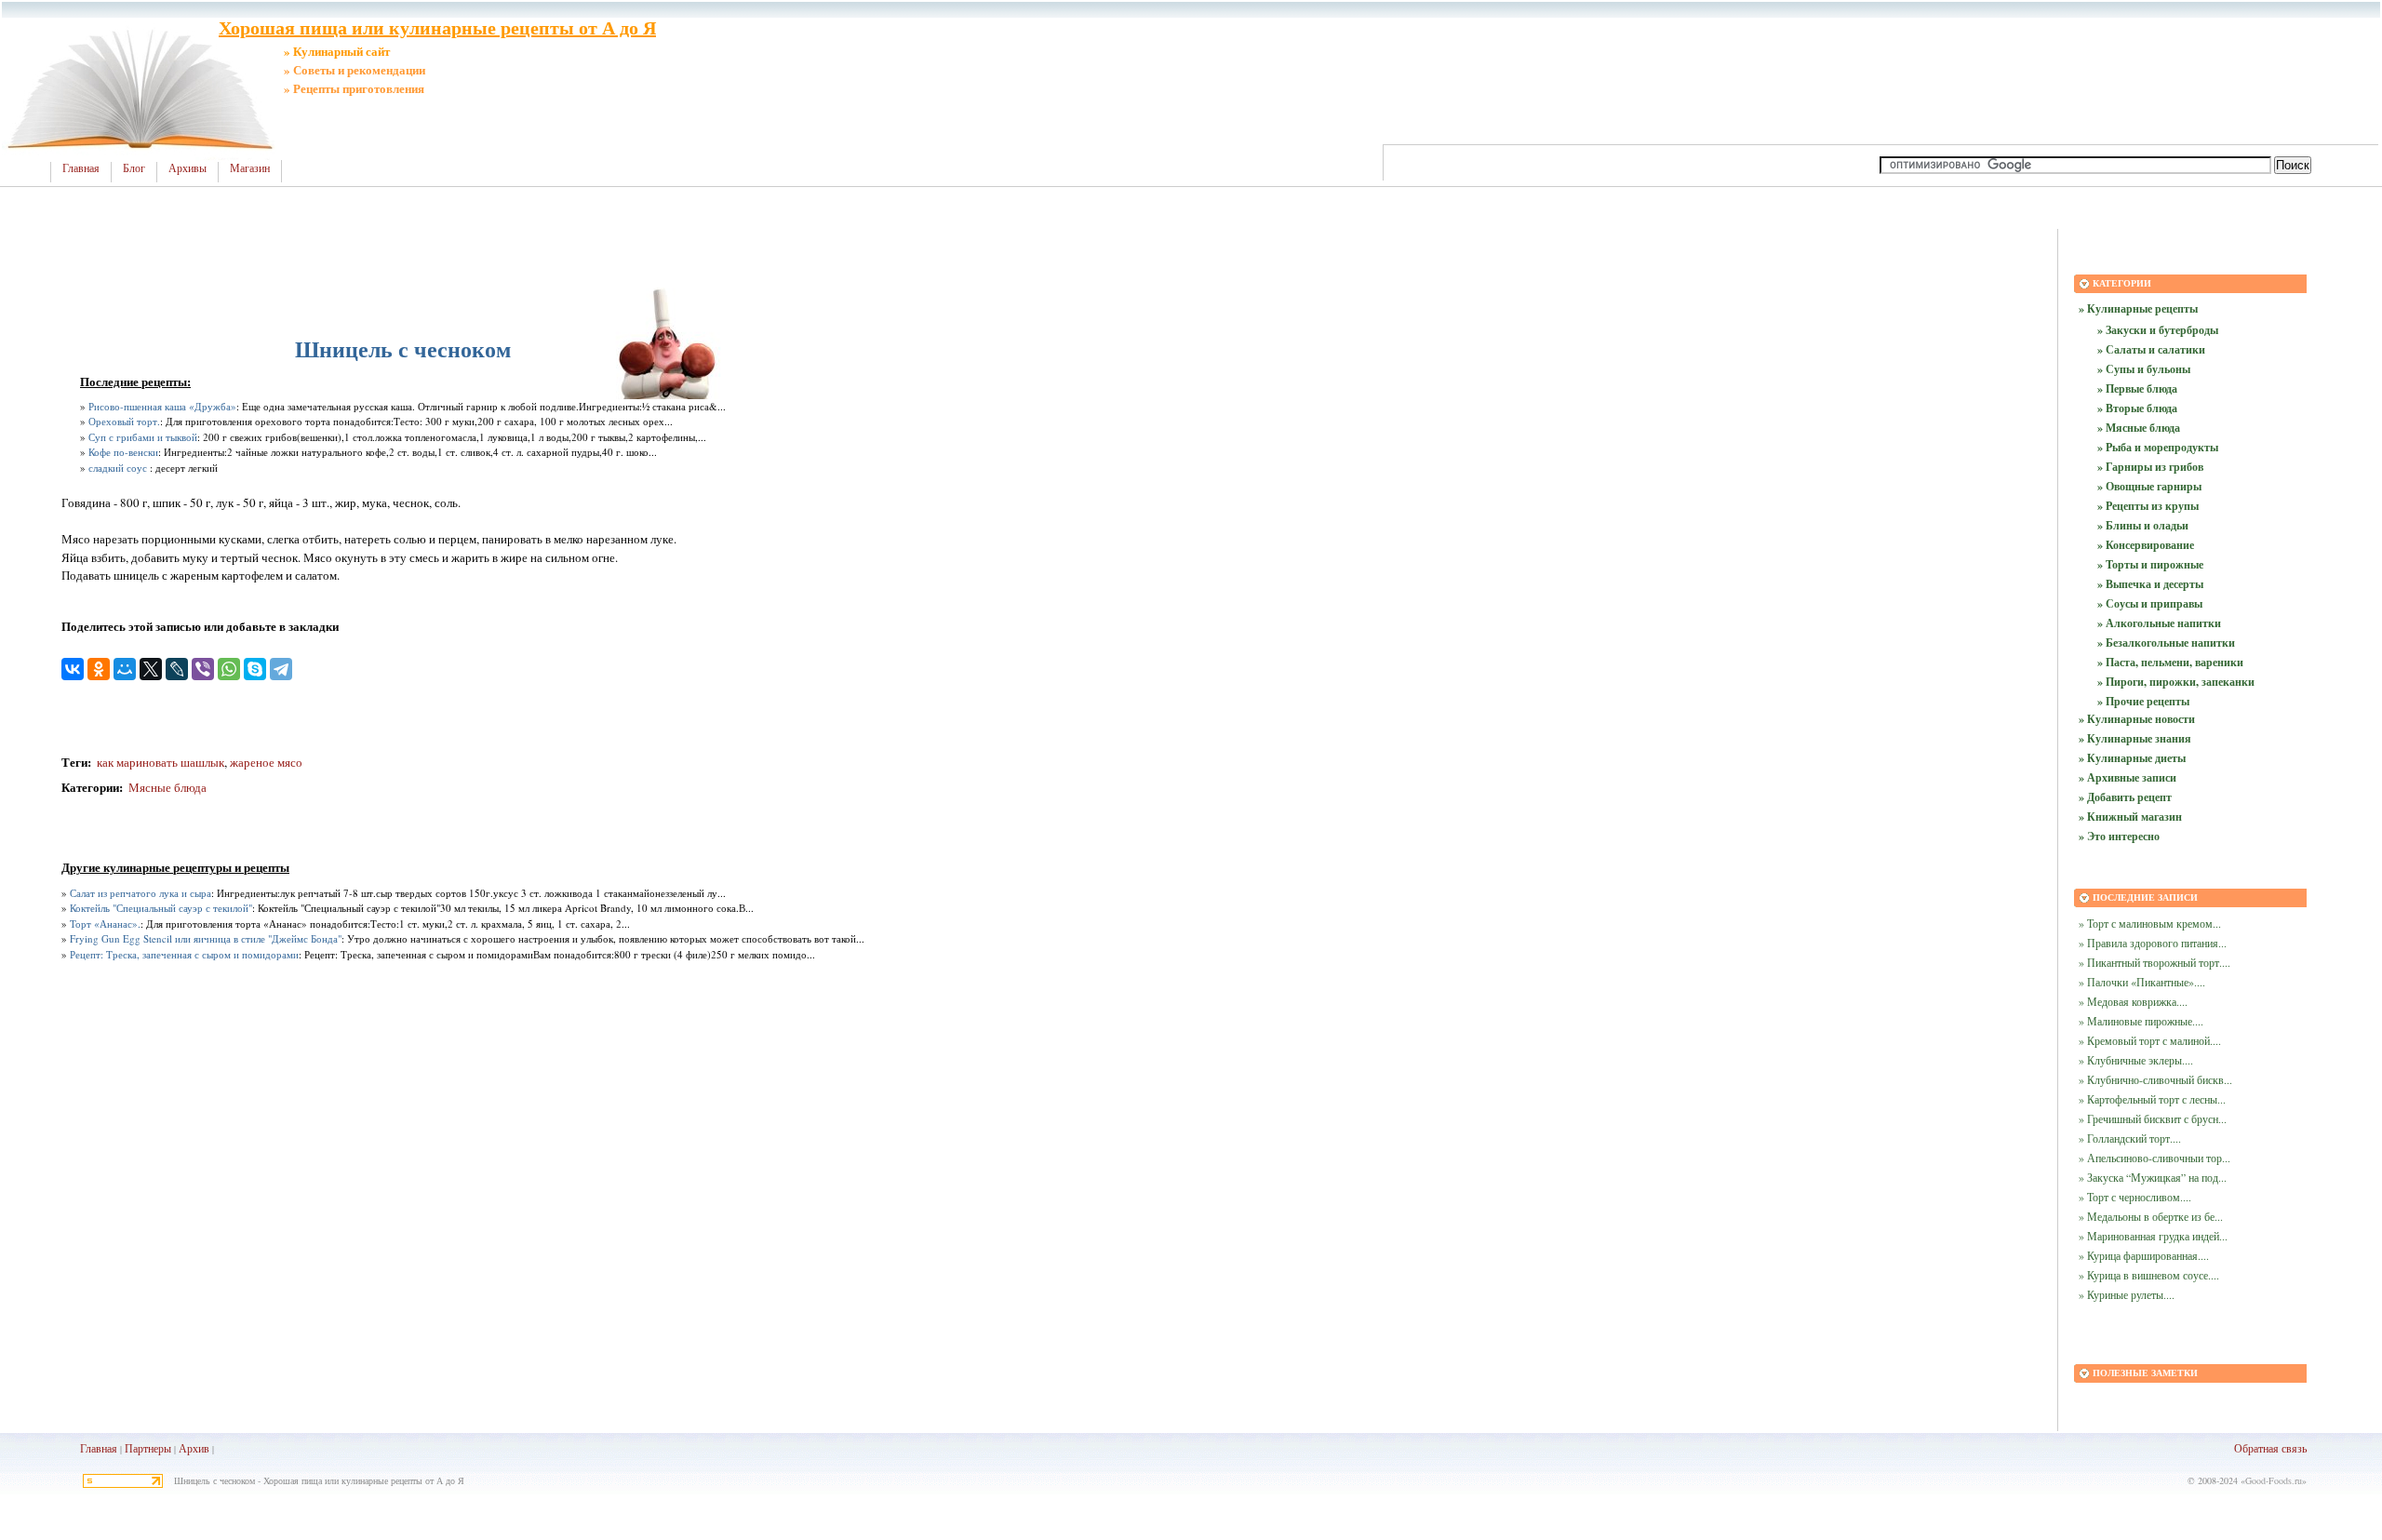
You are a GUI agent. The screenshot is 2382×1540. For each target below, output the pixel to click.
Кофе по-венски (123, 452)
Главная (81, 168)
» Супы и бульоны (2144, 369)
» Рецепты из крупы (2148, 506)
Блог (134, 168)
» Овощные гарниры (2149, 486)
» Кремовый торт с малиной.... (2150, 1040)
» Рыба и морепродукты (2158, 447)
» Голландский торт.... (2130, 1138)
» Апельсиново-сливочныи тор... (2155, 1158)
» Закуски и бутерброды (2158, 330)
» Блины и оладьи (2143, 525)
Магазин (250, 168)
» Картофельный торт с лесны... (2152, 1099)
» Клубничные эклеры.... (2136, 1060)
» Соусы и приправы (2150, 603)
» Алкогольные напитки (2159, 623)
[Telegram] (281, 669)
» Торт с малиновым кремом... (2150, 923)
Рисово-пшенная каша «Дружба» (162, 406)
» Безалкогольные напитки (2166, 643)
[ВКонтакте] (73, 669)
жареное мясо (266, 762)
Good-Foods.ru (2274, 1480)
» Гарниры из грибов (2150, 467)
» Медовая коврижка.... (2133, 1001)
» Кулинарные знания (2135, 738)
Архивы (187, 168)
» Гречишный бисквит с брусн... (2153, 1118)
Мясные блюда (167, 787)
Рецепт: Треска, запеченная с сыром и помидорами (184, 954)
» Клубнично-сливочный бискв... (2155, 1079)
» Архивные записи (2128, 777)
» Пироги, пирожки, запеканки (2176, 682)
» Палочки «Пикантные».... (2142, 982)
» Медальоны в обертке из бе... (2151, 1216)
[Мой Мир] (125, 669)
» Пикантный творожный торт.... (2155, 962)
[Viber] (203, 669)
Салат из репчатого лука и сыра (141, 893)
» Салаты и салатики (2151, 349)
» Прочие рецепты (2143, 701)
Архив (194, 1448)
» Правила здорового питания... (2153, 943)
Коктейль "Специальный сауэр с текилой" (161, 908)
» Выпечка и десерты (2150, 584)
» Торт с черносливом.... (2135, 1197)
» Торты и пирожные (2150, 564)
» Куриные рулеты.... (2127, 1294)
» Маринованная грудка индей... (2153, 1236)
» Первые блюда (2137, 388)
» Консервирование (2146, 545)
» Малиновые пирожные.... (2141, 1021)
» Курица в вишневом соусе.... (2149, 1275)
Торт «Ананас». (105, 924)
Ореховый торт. (124, 421)
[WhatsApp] (229, 669)
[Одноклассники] (99, 669)
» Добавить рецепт (2125, 797)
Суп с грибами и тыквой (143, 437)
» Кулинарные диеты (2132, 758)
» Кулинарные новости (2137, 719)
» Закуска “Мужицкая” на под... (2153, 1177)
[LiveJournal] (177, 669)
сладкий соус (118, 468)
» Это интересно (2119, 836)
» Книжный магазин (2130, 817)
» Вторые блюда (2137, 408)
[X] (151, 669)
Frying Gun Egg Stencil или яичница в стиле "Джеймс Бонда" (206, 938)
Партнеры (148, 1448)
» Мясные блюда (2139, 428)
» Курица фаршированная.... (2144, 1255)
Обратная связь (2270, 1448)
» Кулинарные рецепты (2138, 308)
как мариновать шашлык (159, 762)
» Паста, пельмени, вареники (2170, 662)
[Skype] (255, 669)
